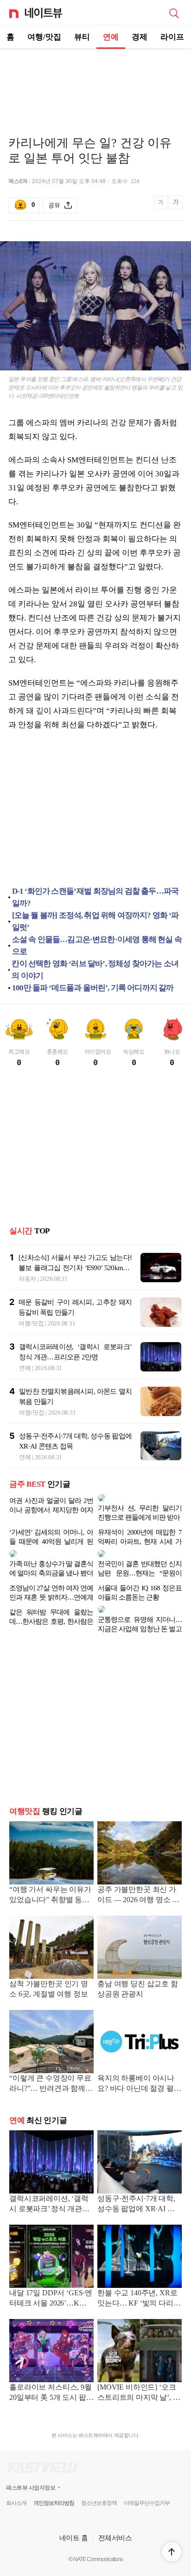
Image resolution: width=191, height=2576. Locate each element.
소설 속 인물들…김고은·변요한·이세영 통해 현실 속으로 (97, 945)
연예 (111, 37)
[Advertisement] (95, 82)
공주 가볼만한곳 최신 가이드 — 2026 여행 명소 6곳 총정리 (137, 1873)
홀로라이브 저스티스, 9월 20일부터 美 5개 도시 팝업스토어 (51, 2371)
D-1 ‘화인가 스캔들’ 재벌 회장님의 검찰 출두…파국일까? (95, 897)
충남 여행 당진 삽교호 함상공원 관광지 (138, 1967)
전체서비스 (115, 2515)
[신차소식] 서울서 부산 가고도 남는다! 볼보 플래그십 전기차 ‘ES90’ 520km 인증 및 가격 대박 (75, 1268)
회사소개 (16, 2481)
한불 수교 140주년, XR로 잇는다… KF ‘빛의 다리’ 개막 (137, 2276)
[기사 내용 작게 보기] (162, 208)
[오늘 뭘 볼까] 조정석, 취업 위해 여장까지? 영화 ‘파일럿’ (95, 921)
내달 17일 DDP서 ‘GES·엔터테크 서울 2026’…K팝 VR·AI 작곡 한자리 (51, 2276)
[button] (172, 2552)
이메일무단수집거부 (147, 2481)
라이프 (172, 37)
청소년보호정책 (99, 2481)
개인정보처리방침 (54, 2481)
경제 (140, 37)
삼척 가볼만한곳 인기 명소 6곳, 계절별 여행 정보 (49, 1967)
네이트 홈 (74, 2515)
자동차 (27, 1279)
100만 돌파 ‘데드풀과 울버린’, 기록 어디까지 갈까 (93, 988)
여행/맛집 (44, 37)
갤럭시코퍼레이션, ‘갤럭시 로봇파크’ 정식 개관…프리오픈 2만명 (49, 2182)
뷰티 (82, 37)
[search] (174, 13)
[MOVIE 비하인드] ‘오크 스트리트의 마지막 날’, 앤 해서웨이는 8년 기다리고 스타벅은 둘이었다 (139, 2371)
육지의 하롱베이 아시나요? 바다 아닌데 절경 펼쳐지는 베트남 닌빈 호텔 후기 (139, 2062)
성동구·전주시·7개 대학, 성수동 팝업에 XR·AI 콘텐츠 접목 (136, 2182)
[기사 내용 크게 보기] (176, 206)
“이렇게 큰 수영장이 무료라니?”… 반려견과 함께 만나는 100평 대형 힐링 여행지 (51, 2062)
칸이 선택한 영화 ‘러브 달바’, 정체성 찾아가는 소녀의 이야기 (95, 970)
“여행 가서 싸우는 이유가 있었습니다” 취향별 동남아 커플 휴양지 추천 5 (50, 1873)
